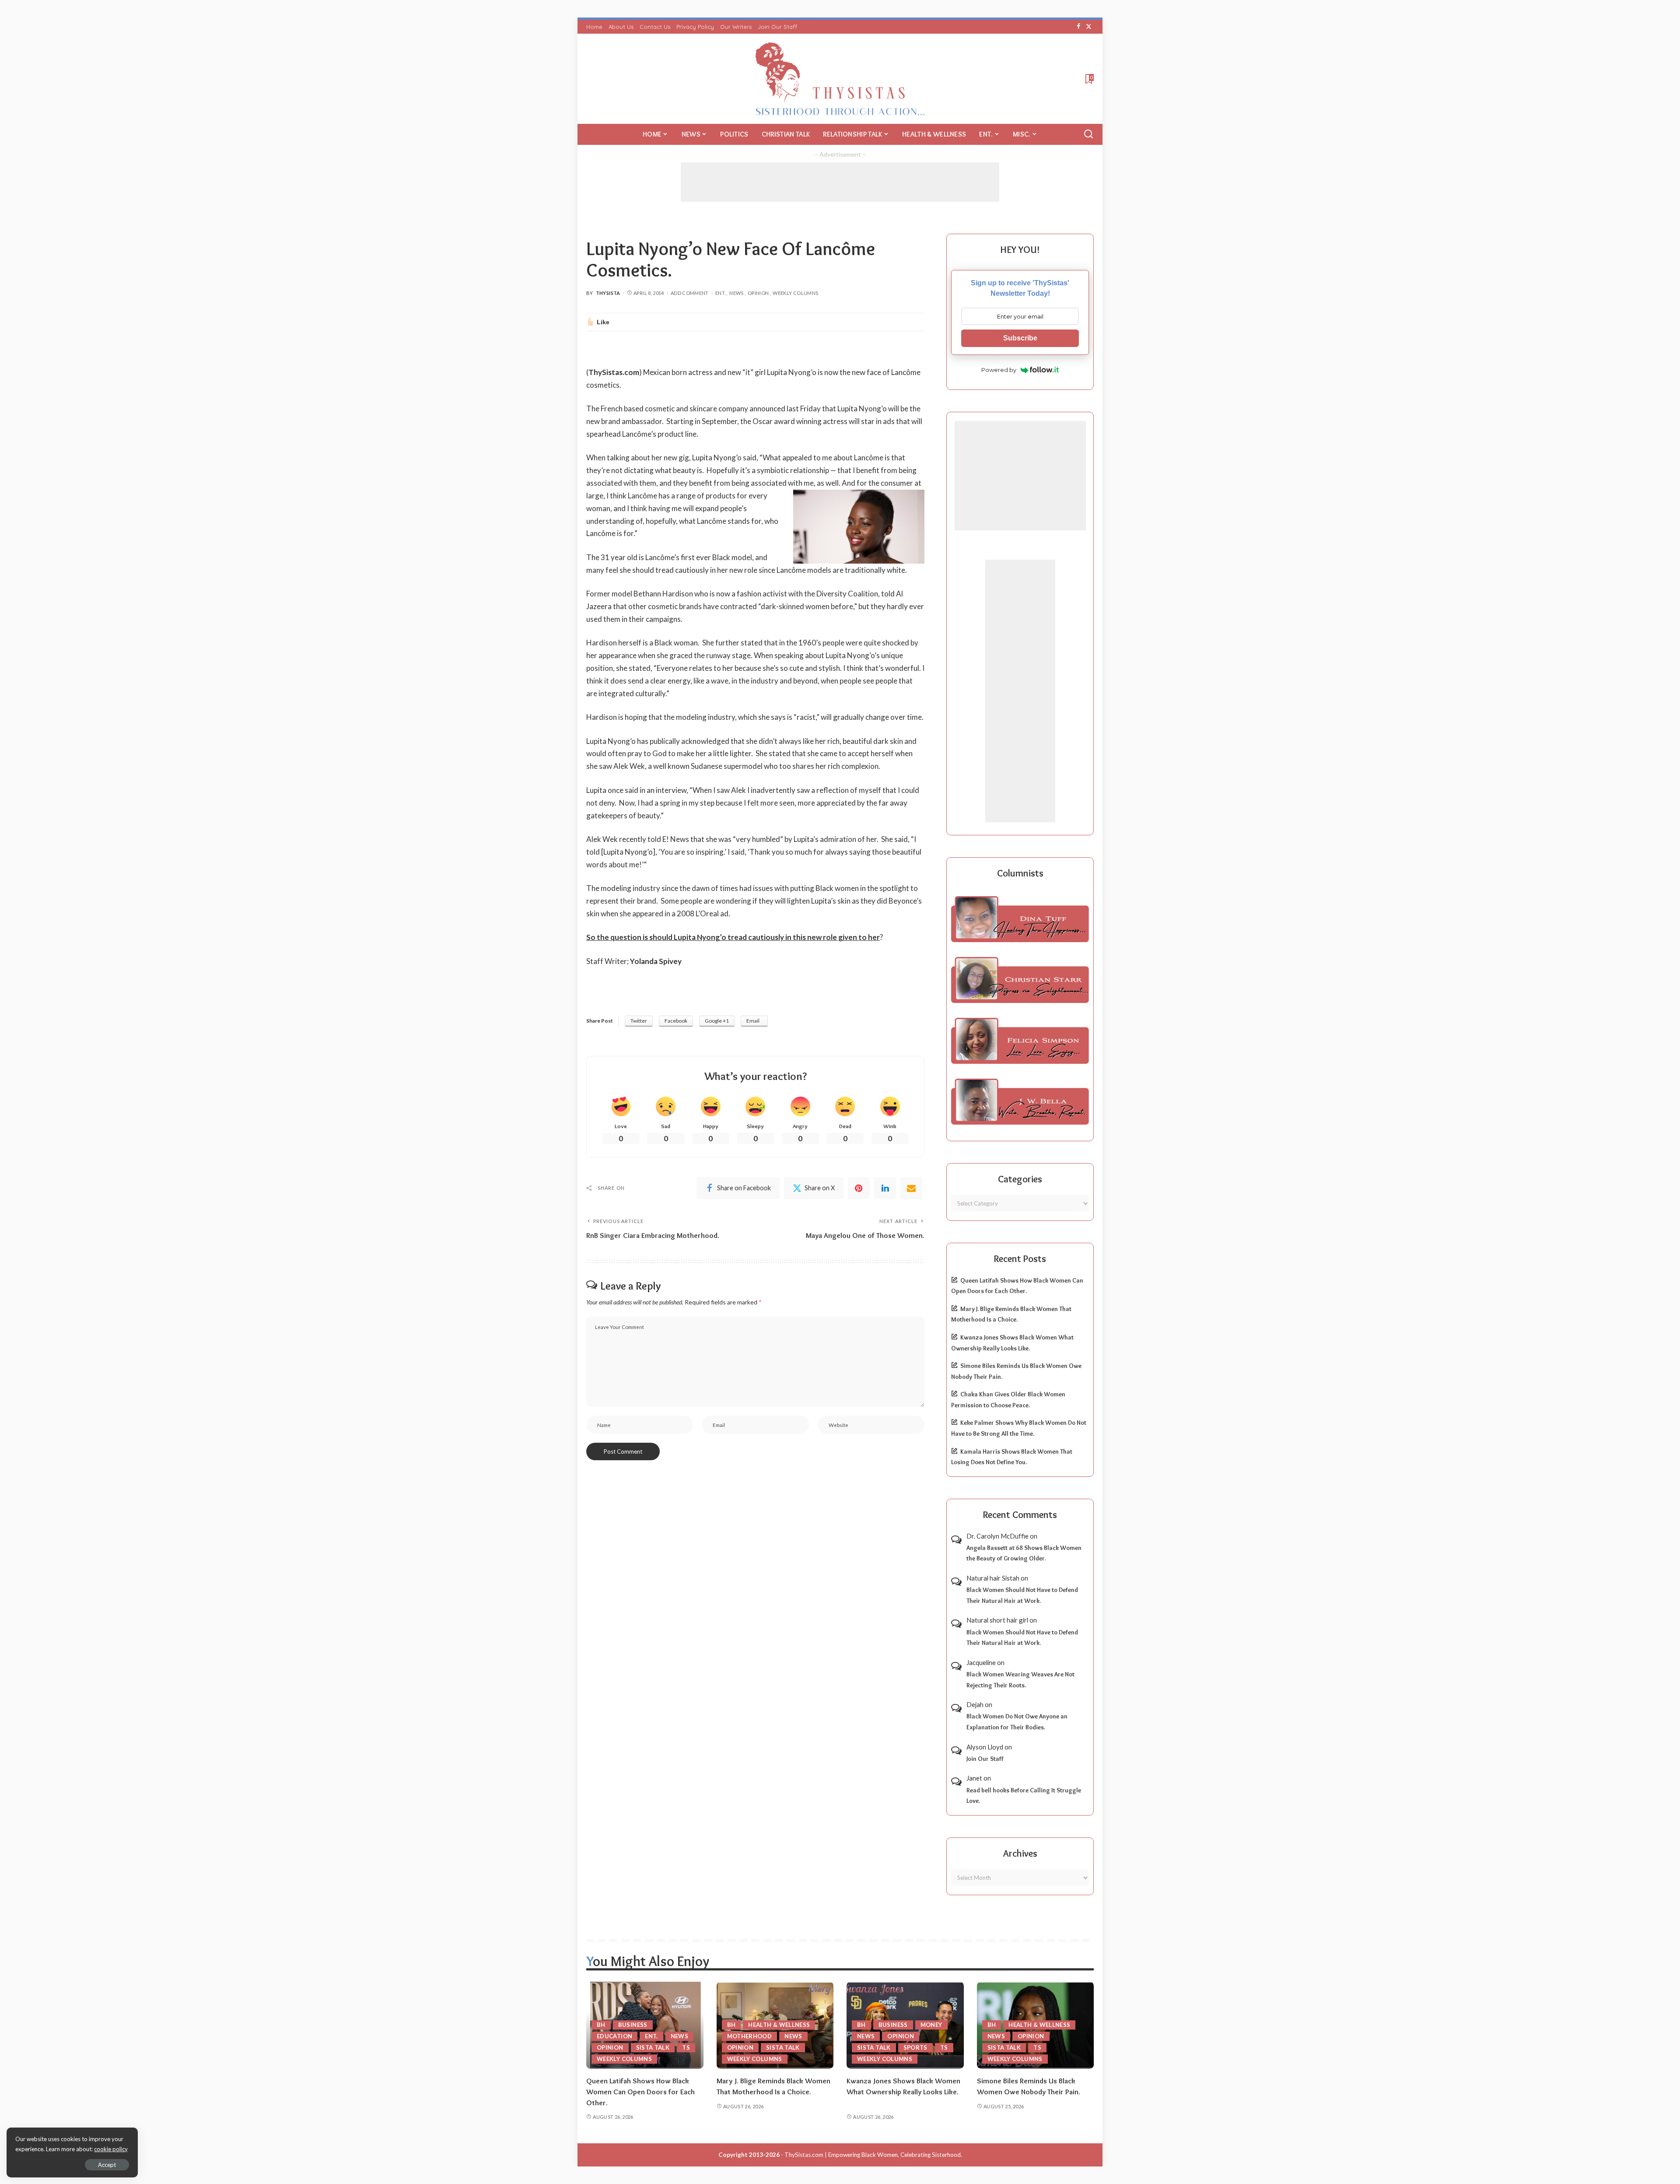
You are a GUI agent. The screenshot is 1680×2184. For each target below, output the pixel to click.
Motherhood (750, 2036)
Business (633, 2025)
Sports (915, 2047)
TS (686, 2047)
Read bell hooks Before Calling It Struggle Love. (1024, 1796)
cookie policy (111, 2149)
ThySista (608, 293)
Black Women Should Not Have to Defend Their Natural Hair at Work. (1022, 1595)
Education (614, 2036)
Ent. (720, 293)
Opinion (758, 293)
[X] (1089, 27)
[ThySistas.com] (840, 79)
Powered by (999, 370)
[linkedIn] (885, 1188)
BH (601, 2025)
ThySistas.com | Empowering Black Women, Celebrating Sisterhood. (873, 2155)
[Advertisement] (840, 182)
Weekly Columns (795, 293)
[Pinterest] (859, 1188)
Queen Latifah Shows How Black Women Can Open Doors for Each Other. (640, 2091)
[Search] (1088, 134)
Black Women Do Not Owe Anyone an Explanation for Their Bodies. (1017, 1722)
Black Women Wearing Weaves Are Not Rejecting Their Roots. (1020, 1680)
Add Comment (690, 293)
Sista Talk (653, 2047)
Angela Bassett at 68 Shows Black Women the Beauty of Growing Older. (1024, 1553)
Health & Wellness (779, 2025)
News (736, 293)
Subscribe (1020, 338)
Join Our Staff (985, 1759)
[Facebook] (1079, 27)
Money (931, 2025)
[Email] (911, 1188)
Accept (107, 2165)
